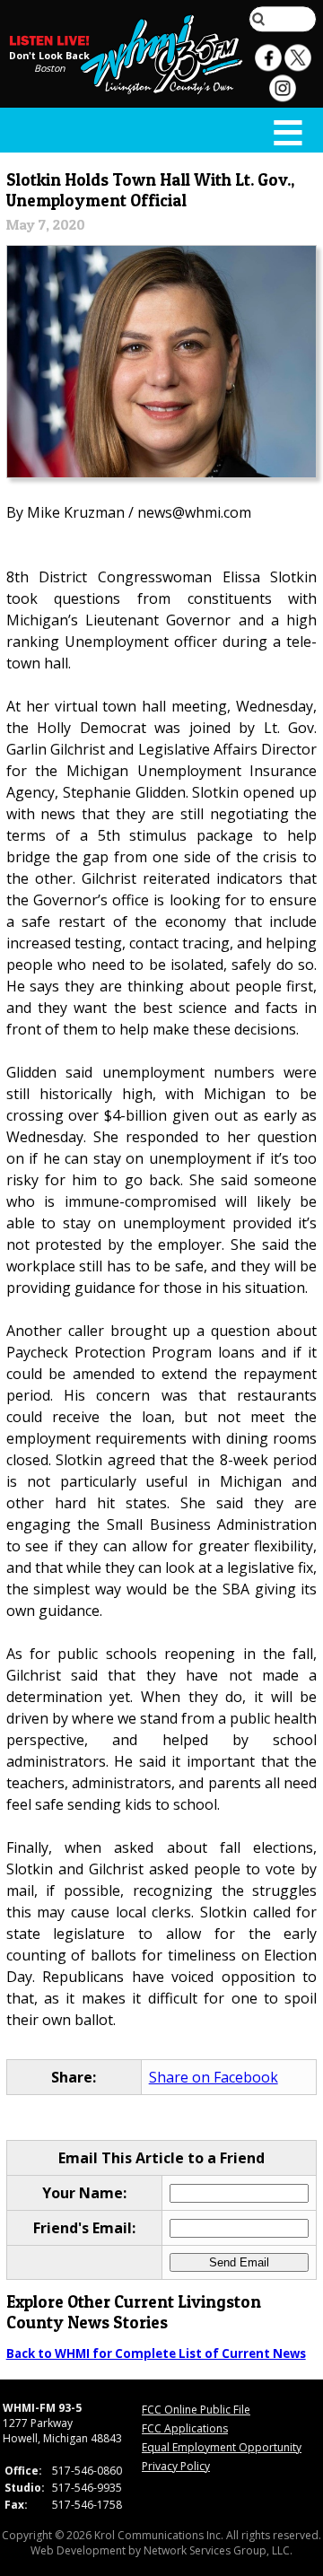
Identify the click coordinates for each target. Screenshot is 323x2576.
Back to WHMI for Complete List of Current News (156, 2353)
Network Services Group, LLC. (218, 2550)
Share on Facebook (214, 2077)
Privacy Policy (176, 2466)
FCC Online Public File (196, 2410)
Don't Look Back (49, 56)
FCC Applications (185, 2428)
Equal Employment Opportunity (222, 2447)
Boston (50, 68)
